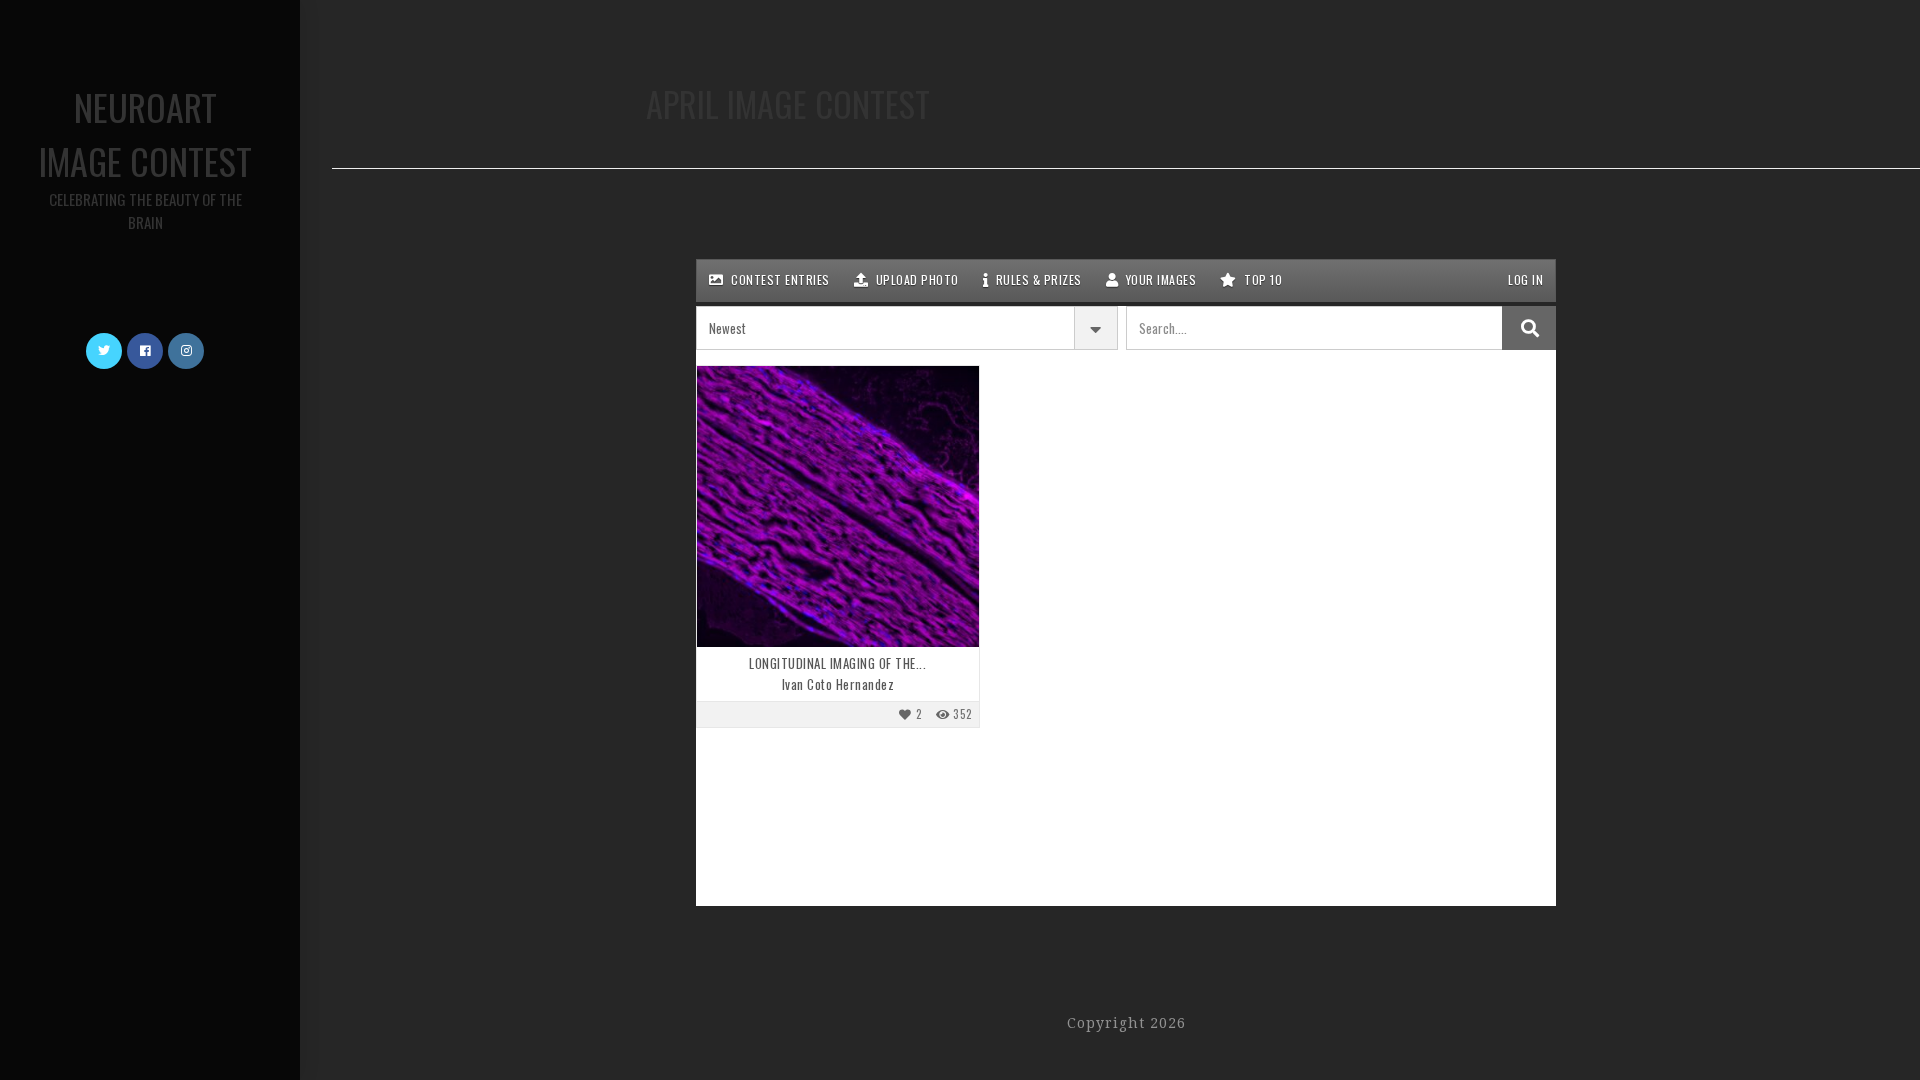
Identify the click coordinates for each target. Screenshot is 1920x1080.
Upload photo (915, 279)
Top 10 (1262, 279)
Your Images (1159, 279)
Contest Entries (779, 279)
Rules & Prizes (1037, 279)
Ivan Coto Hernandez (838, 684)
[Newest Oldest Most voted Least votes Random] (906, 328)
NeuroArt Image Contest (145, 156)
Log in (1524, 279)
